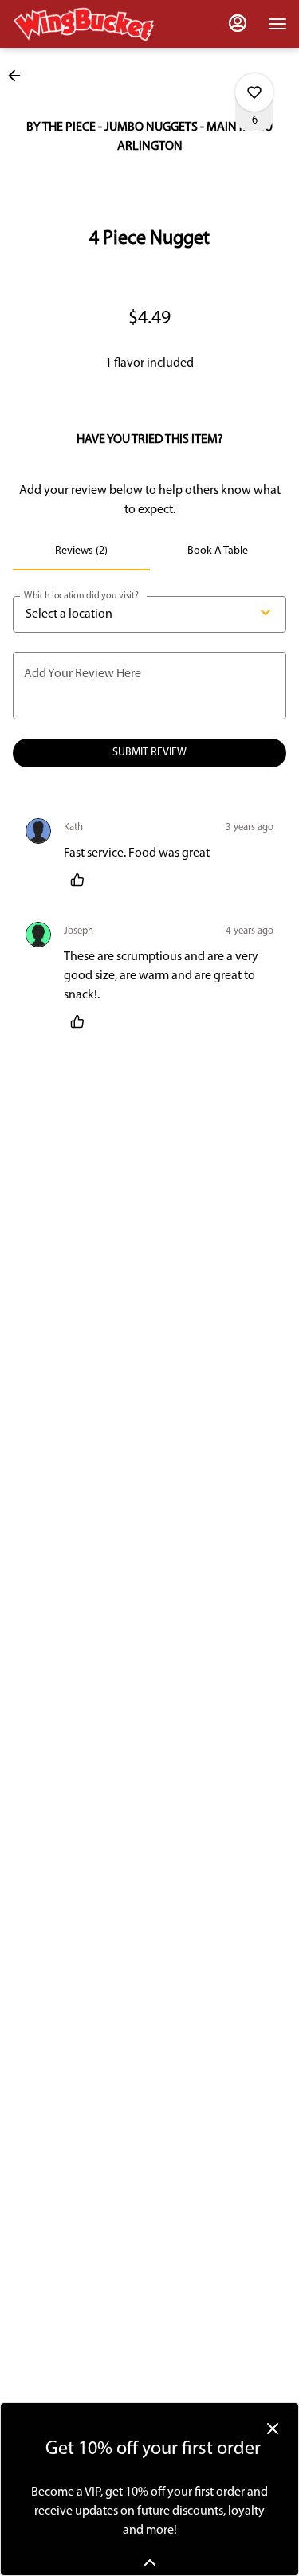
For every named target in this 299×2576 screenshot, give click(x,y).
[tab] (81, 551)
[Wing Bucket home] (84, 24)
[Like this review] (81, 880)
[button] (19, 76)
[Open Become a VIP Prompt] (150, 2562)
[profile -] (238, 23)
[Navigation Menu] (277, 24)
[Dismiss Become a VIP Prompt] (273, 2429)
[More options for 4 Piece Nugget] (254, 92)
